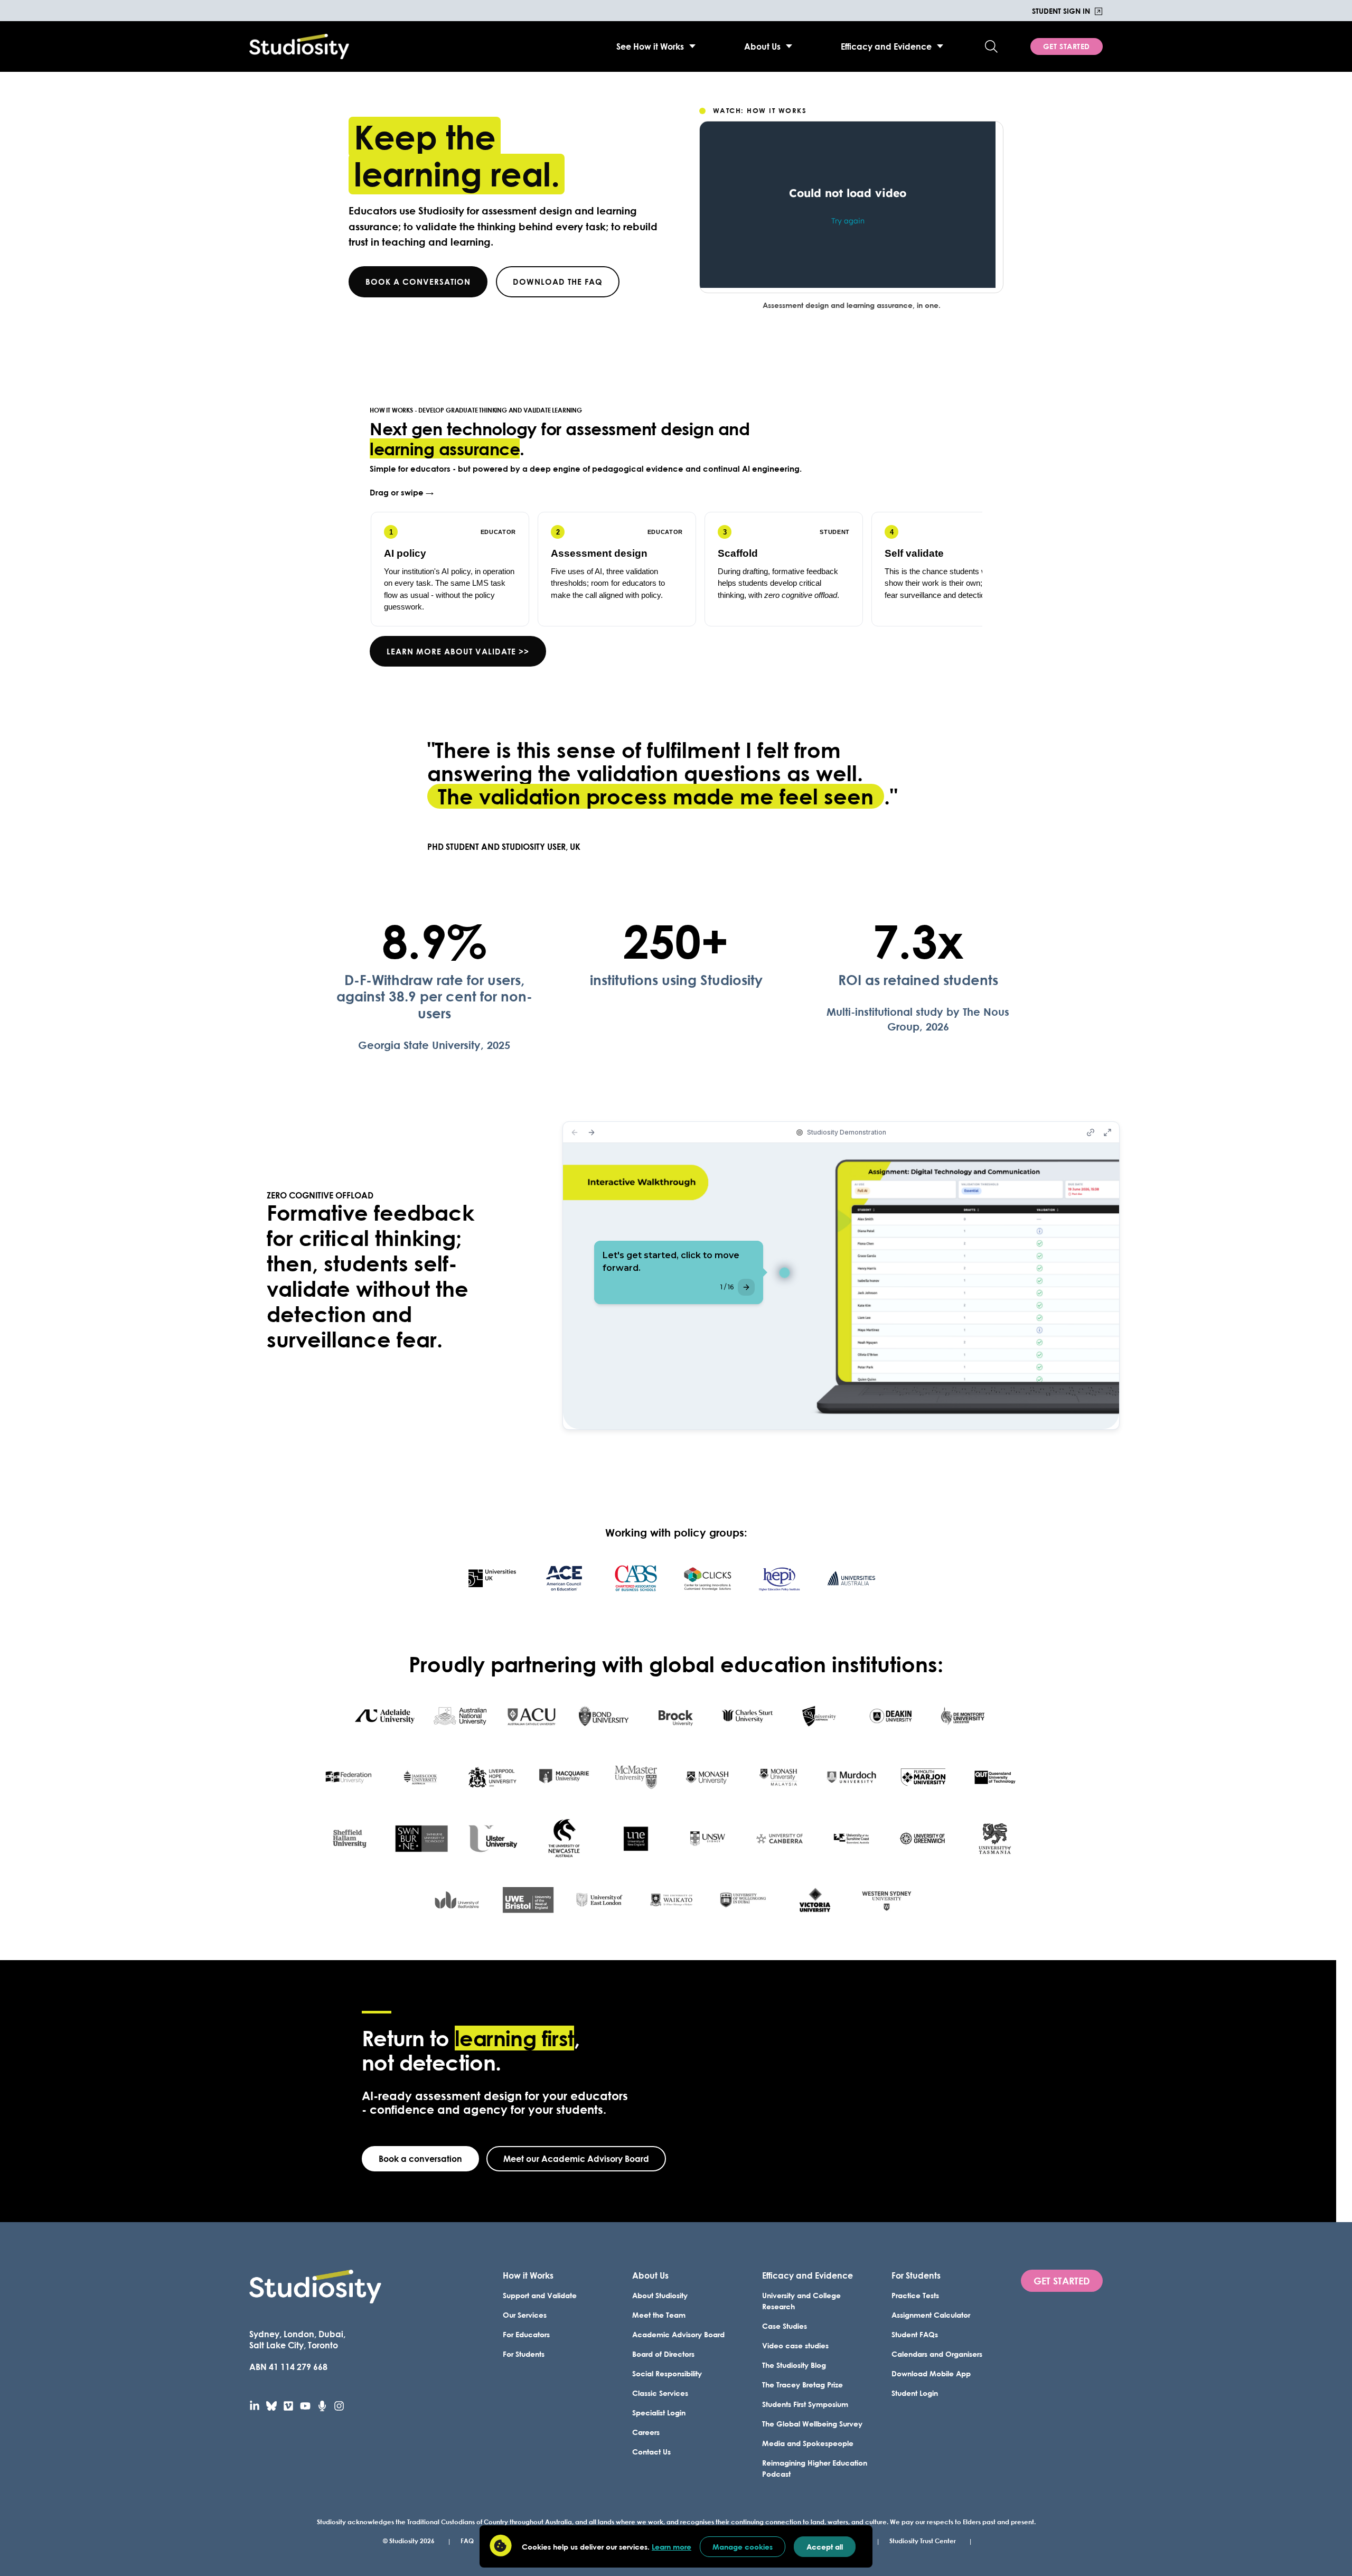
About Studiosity (660, 2295)
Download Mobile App (931, 2373)
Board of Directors (663, 2354)
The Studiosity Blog (794, 2365)
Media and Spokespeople (808, 2443)
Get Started (1067, 46)
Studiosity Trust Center (923, 2541)
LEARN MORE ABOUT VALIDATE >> (458, 651)
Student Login (915, 2393)
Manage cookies (743, 2547)
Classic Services (660, 2393)
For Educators (526, 2334)
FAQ (467, 2541)
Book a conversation (418, 282)
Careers (646, 2432)
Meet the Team (659, 2315)
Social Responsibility (667, 2373)
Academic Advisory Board (678, 2334)
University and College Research (801, 2301)
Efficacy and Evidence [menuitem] (886, 46)
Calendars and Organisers (937, 2354)
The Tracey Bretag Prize (802, 2385)
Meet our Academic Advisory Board (576, 2158)
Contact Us (651, 2452)
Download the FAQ (558, 282)
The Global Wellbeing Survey (812, 2424)
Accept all (825, 2547)
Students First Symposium (805, 2404)
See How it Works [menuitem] (650, 46)
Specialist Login (659, 2413)
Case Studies (785, 2326)
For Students (524, 2354)
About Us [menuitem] (762, 46)
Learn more (672, 2547)
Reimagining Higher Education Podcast (815, 2468)
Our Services (525, 2315)
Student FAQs (915, 2334)
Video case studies (795, 2345)
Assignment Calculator (931, 2315)
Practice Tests (915, 2295)
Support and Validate (540, 2295)
